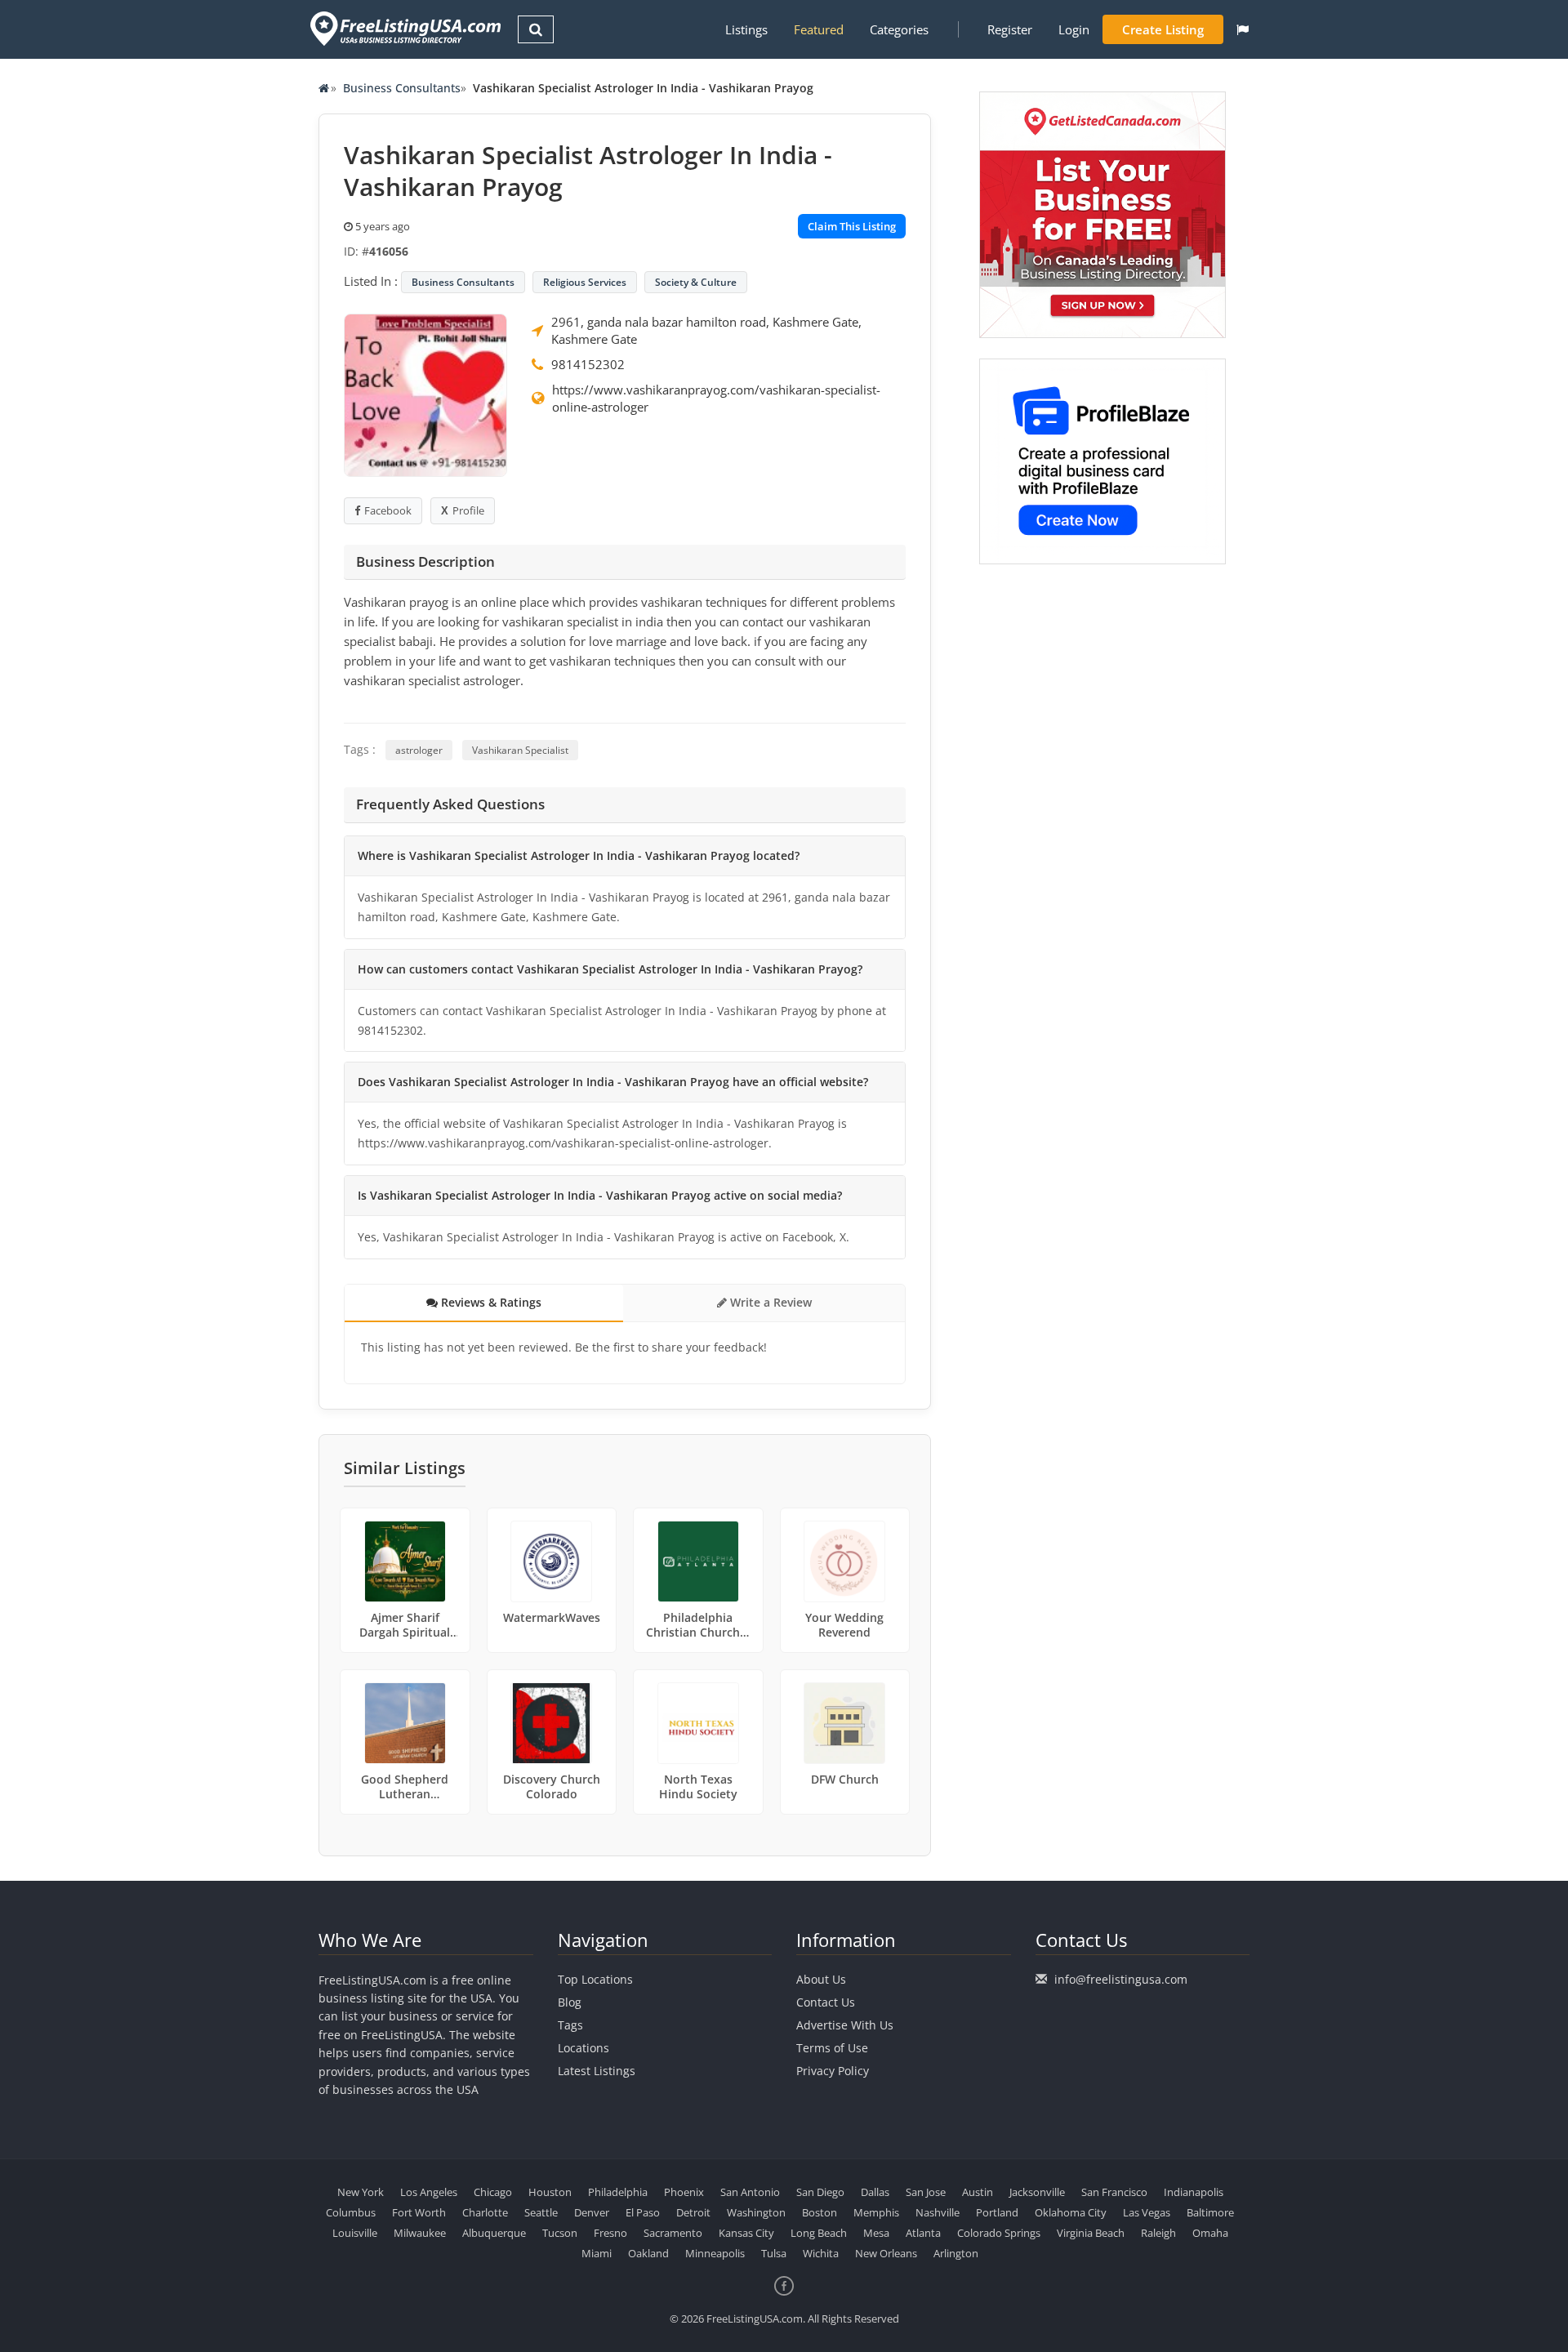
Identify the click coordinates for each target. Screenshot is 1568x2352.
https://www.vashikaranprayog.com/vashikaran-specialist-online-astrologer (716, 398)
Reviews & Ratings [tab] (490, 1302)
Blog (570, 2002)
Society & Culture (696, 282)
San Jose (926, 2192)
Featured (819, 29)
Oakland (648, 2253)
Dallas (875, 2192)
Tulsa (774, 2253)
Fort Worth (419, 2212)
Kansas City (746, 2233)
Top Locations (595, 1979)
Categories (899, 29)
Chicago (493, 2192)
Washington (756, 2212)
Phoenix (684, 2192)
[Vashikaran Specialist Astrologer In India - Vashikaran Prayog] (425, 394)
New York (361, 2192)
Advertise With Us (845, 2025)
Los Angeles (429, 2192)
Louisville (355, 2233)
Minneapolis (715, 2253)
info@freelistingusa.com (1121, 1979)
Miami (597, 2253)
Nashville (938, 2212)
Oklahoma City (1071, 2212)
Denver (592, 2212)
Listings (746, 29)
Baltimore (1210, 2212)
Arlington (956, 2253)
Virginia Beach (1091, 2233)
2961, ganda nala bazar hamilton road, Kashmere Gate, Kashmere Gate (706, 330)
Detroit (693, 2212)
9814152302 (588, 364)
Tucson (560, 2233)
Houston (550, 2192)
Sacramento (673, 2233)
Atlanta (923, 2233)
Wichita (821, 2253)
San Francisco (1114, 2192)
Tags (570, 2025)
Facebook (388, 510)
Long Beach (819, 2233)
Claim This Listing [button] (852, 226)
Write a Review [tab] (769, 1302)
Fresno (610, 2233)
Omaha (1210, 2233)
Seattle (541, 2212)
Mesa (876, 2233)
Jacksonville (1037, 2192)
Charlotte (485, 2212)
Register (1010, 29)
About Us (821, 1979)
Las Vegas (1147, 2212)
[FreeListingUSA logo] (404, 28)
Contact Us (826, 2002)
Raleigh (1158, 2233)
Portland (997, 2212)
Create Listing (1163, 29)
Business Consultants (402, 88)
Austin (978, 2192)
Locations (584, 2048)
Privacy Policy (833, 2071)
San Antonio (750, 2192)
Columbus (351, 2212)
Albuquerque (494, 2233)
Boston (820, 2212)
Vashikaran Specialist (520, 750)
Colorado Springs (999, 2233)
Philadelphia (618, 2192)
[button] (1243, 29)
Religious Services (585, 282)
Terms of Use (832, 2048)
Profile (468, 510)
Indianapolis (1194, 2192)
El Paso (643, 2212)
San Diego (820, 2192)
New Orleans (886, 2253)
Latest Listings (597, 2071)
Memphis (876, 2212)
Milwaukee (420, 2233)
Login (1074, 29)
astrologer (419, 750)
